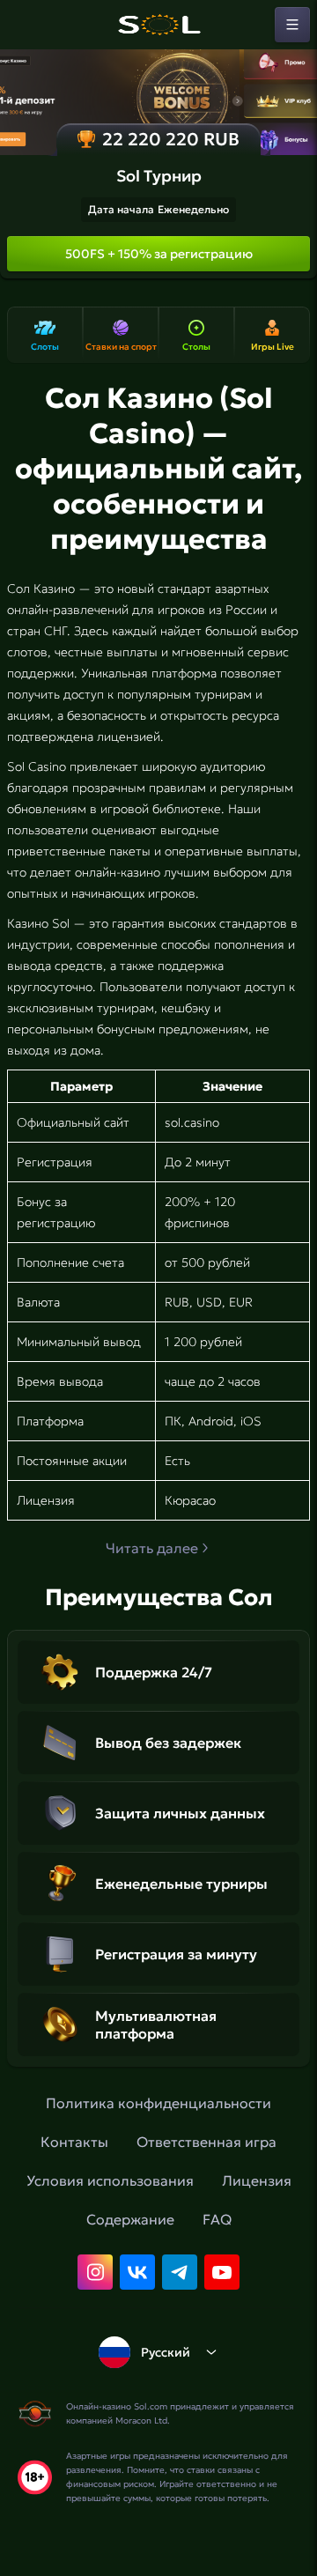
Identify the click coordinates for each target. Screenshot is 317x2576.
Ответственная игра (206, 2142)
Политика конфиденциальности (158, 2103)
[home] (158, 25)
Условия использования (110, 2180)
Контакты (74, 2142)
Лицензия (257, 2180)
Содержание (130, 2219)
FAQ (217, 2219)
